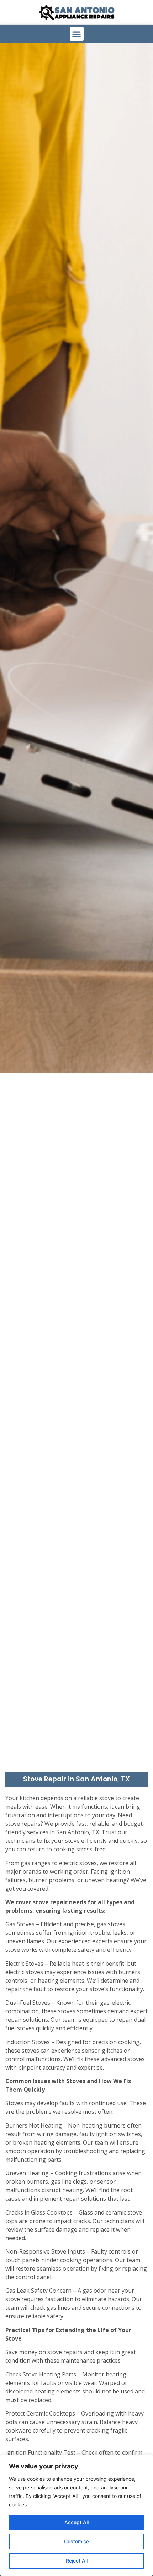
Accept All (76, 2522)
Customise (76, 2541)
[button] (77, 34)
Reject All (77, 2561)
